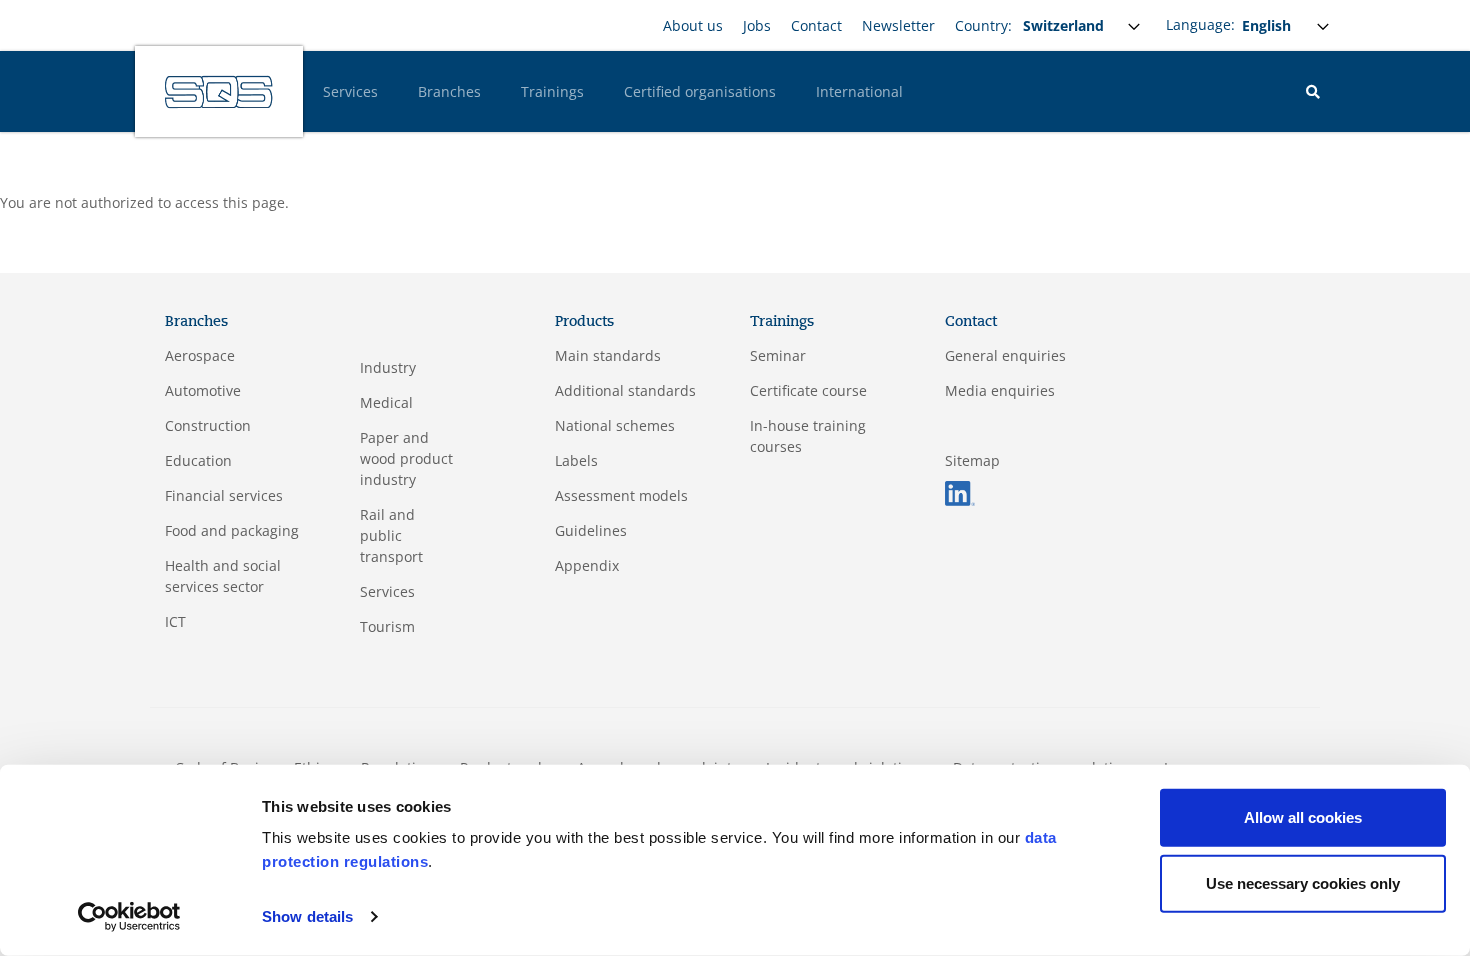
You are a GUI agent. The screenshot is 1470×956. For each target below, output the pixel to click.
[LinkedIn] (960, 491)
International (859, 91)
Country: (983, 25)
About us (693, 25)
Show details (307, 916)
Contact (816, 25)
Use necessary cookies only (1303, 882)
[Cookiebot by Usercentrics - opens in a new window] (129, 917)
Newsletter (898, 25)
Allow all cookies (1303, 817)
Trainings (552, 91)
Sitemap (972, 460)
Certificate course (808, 390)
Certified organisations (700, 91)
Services (350, 91)
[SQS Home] (219, 92)
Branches (449, 91)
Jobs (757, 25)
